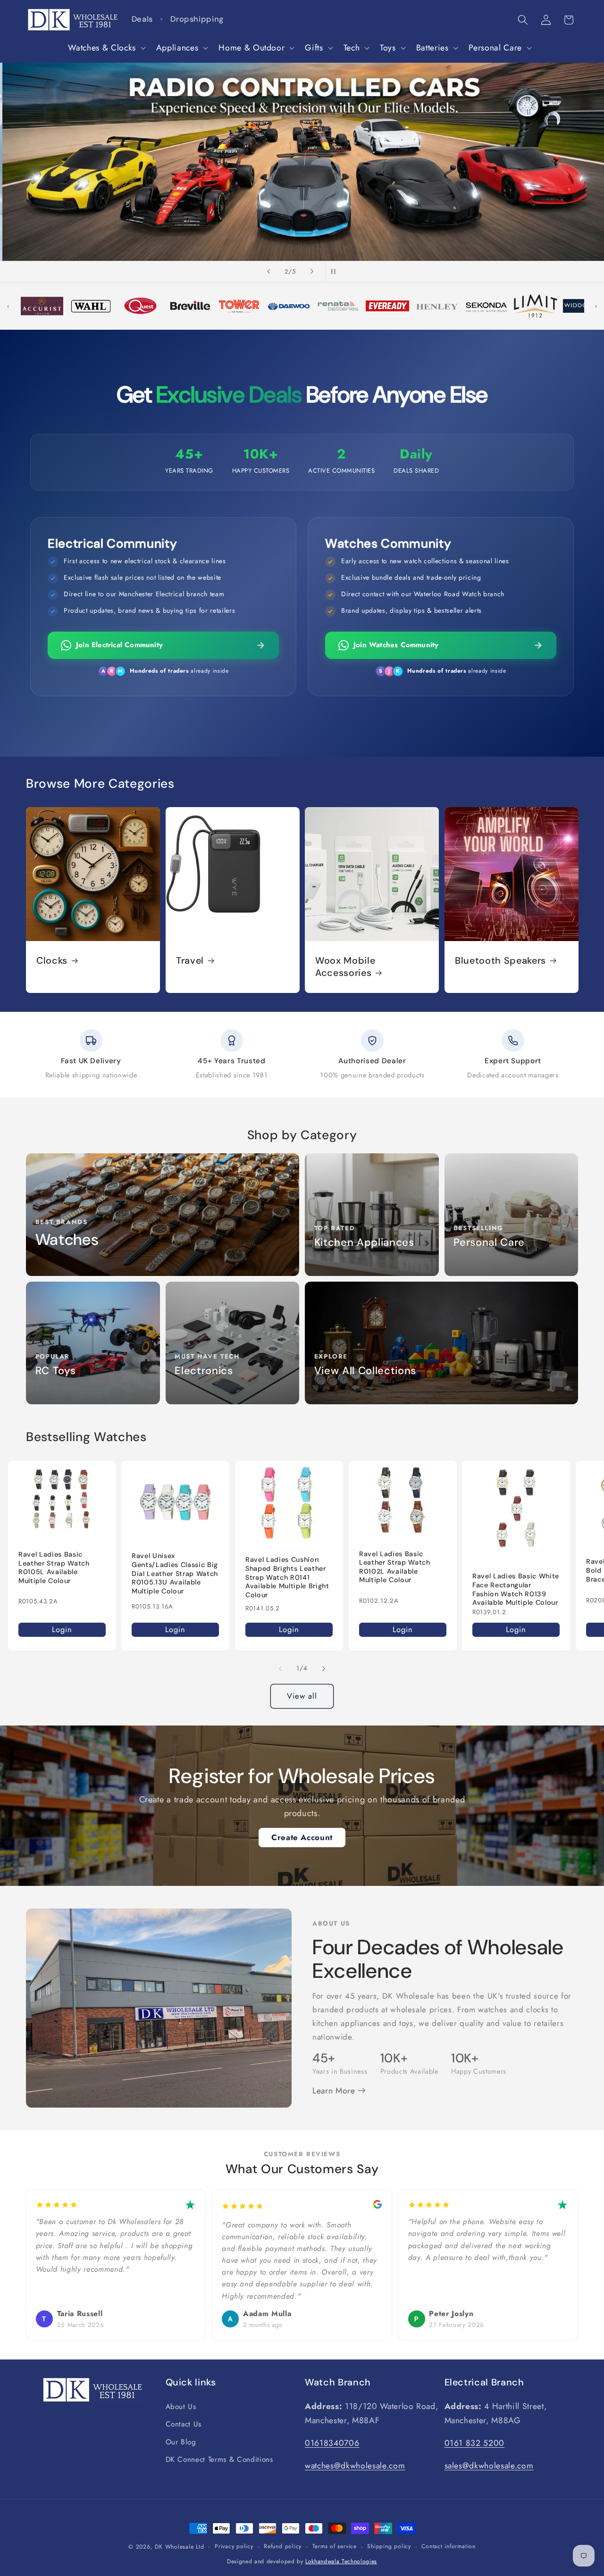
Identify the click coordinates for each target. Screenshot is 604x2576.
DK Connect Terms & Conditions (219, 2459)
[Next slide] (312, 272)
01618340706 (332, 2443)
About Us (181, 2407)
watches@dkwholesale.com (355, 2466)
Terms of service (335, 2546)
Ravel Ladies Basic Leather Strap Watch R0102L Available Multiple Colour (395, 1567)
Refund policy (283, 2546)
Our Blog (181, 2442)
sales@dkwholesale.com (489, 2466)
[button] (106, 48)
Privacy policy (234, 2546)
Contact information (449, 2546)
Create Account (302, 1837)
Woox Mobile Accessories (345, 967)
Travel (190, 961)
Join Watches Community (396, 645)
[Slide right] (324, 1668)
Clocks (52, 961)
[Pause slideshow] (336, 272)
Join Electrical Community (119, 645)
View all (302, 1696)
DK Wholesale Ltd (179, 2547)
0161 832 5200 (475, 2443)
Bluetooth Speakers (500, 961)
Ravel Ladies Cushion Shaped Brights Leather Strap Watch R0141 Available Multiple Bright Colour (287, 1577)
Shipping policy (389, 2546)
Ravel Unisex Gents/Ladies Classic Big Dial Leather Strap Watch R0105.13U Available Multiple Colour (175, 1573)
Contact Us (184, 2424)
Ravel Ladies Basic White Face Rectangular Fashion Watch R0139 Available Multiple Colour (516, 1589)
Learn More (335, 2091)
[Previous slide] (268, 272)
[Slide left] (280, 1668)
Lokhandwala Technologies (341, 2561)
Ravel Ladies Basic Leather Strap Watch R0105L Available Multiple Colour (54, 1567)
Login (62, 1629)
